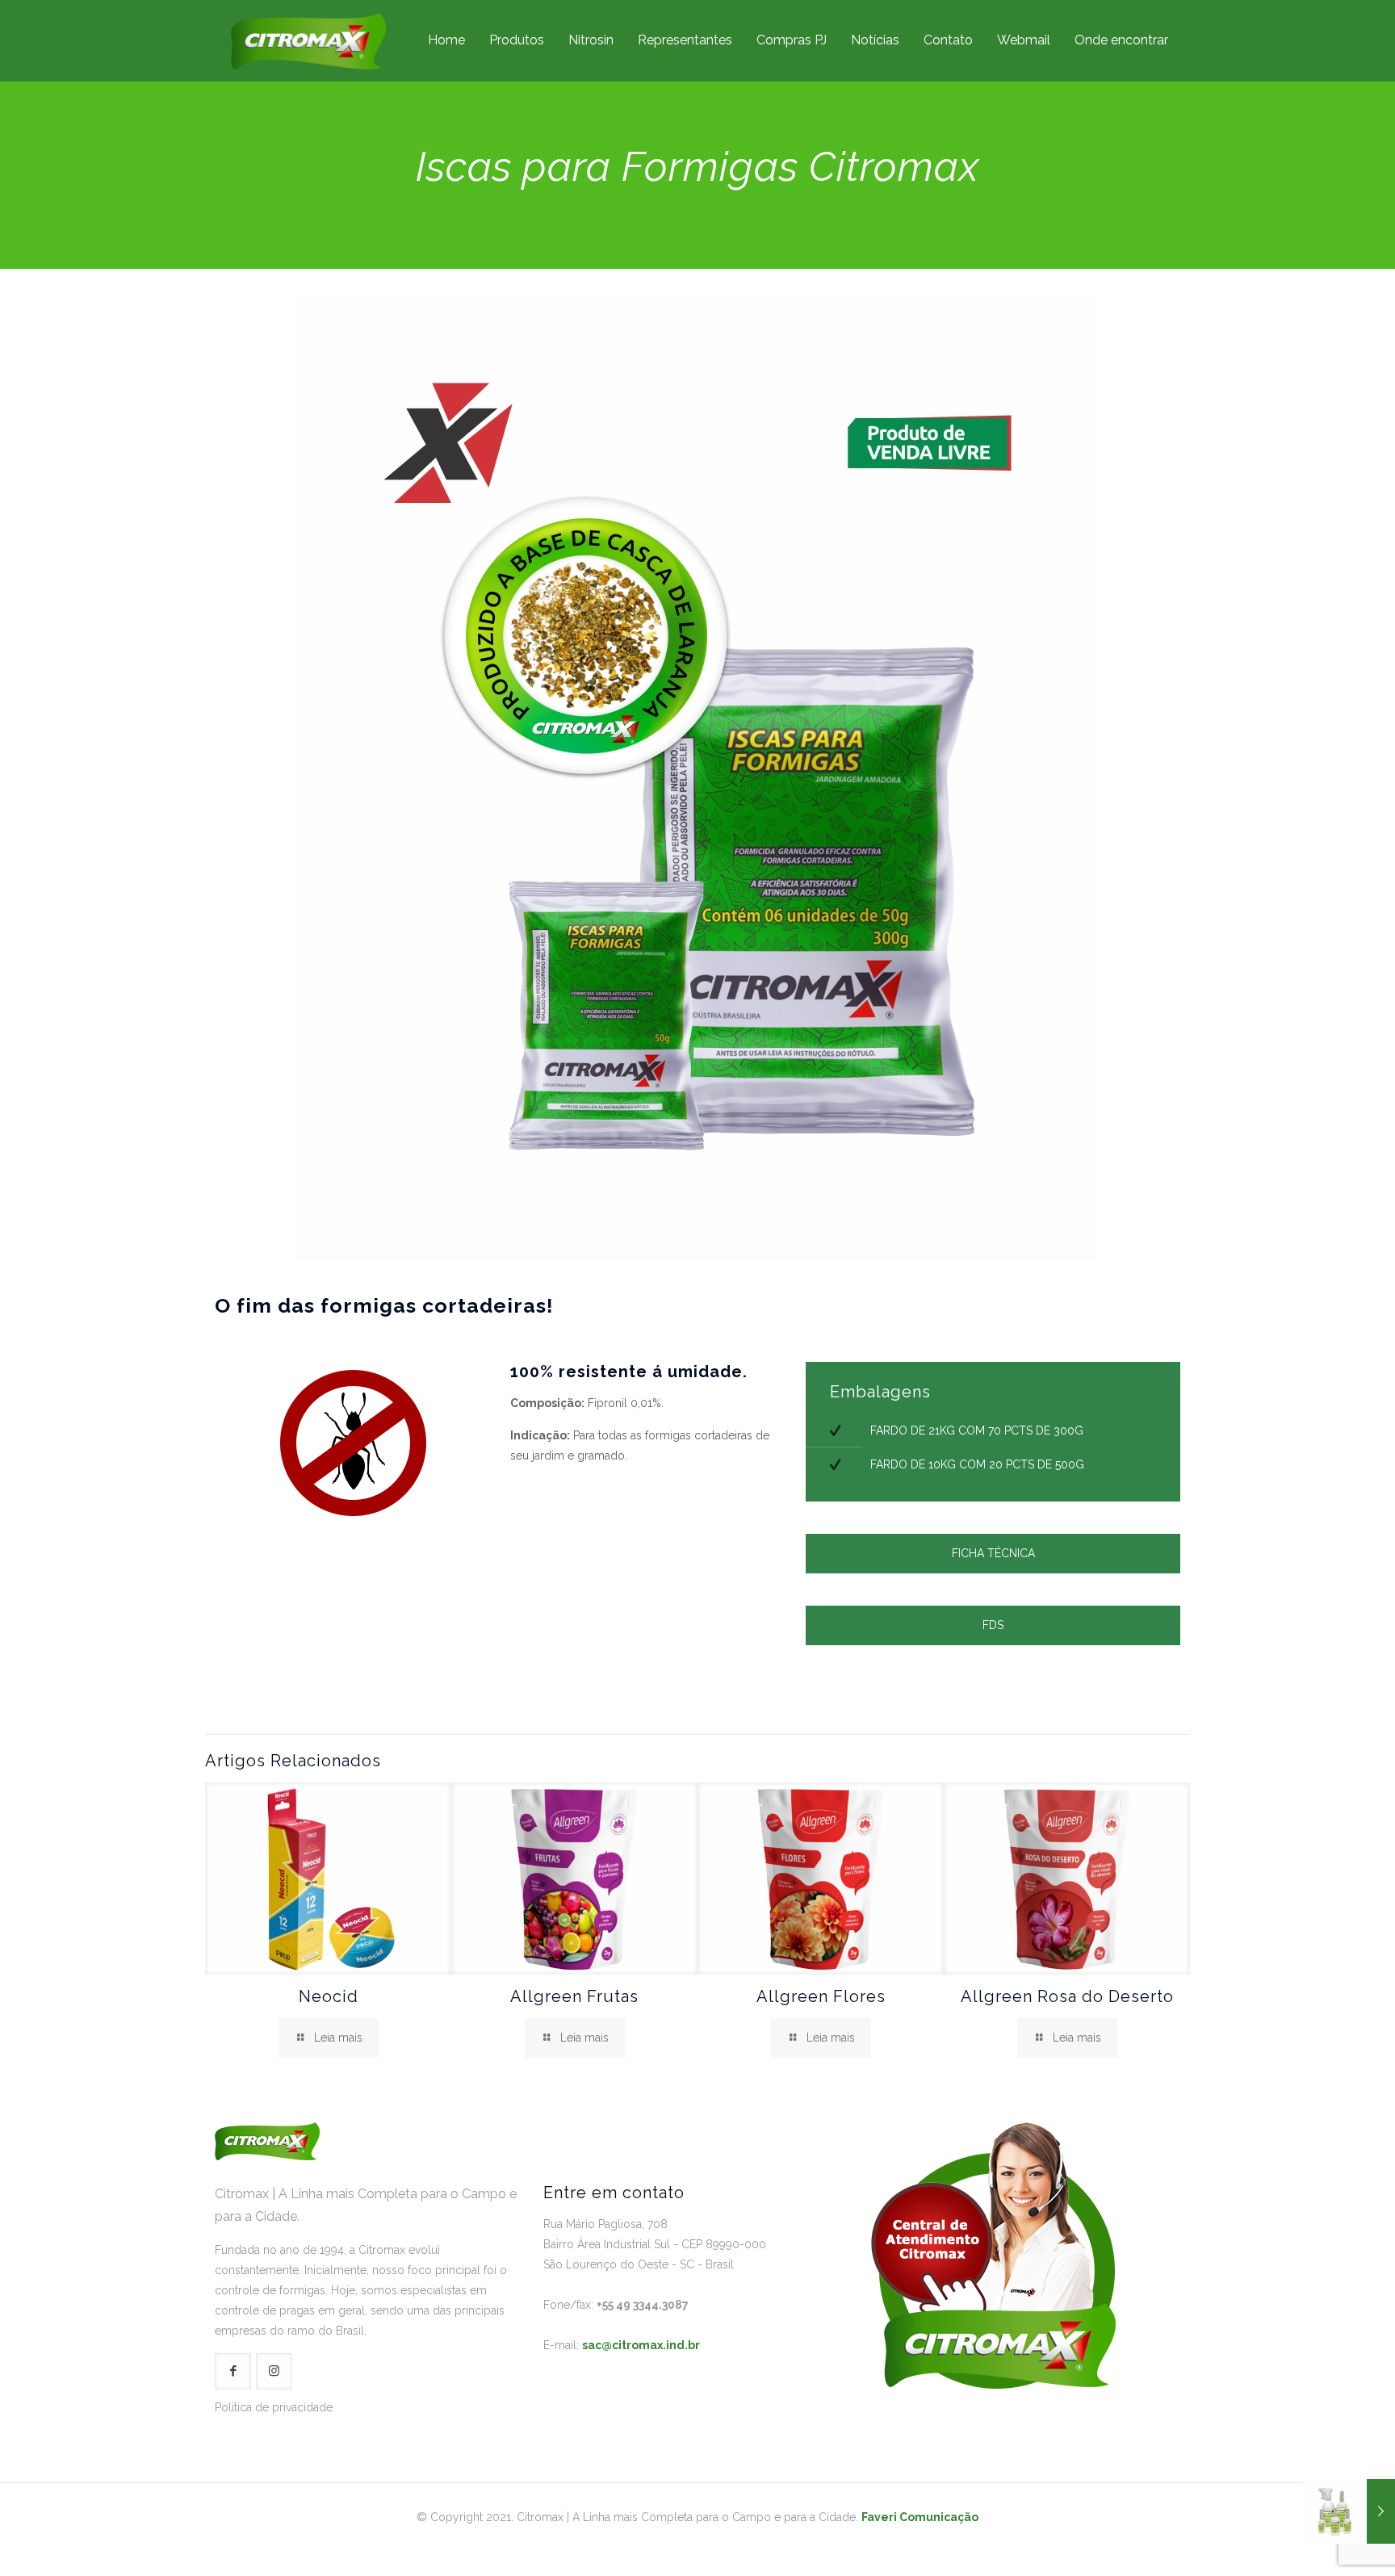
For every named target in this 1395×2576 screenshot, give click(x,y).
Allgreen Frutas (574, 1996)
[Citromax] (308, 40)
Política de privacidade (274, 2407)
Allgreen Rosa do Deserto (1067, 1996)
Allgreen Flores (821, 1996)
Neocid (329, 1996)
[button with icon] (233, 2371)
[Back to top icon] (1317, 2543)
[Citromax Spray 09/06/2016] (1349, 2511)
